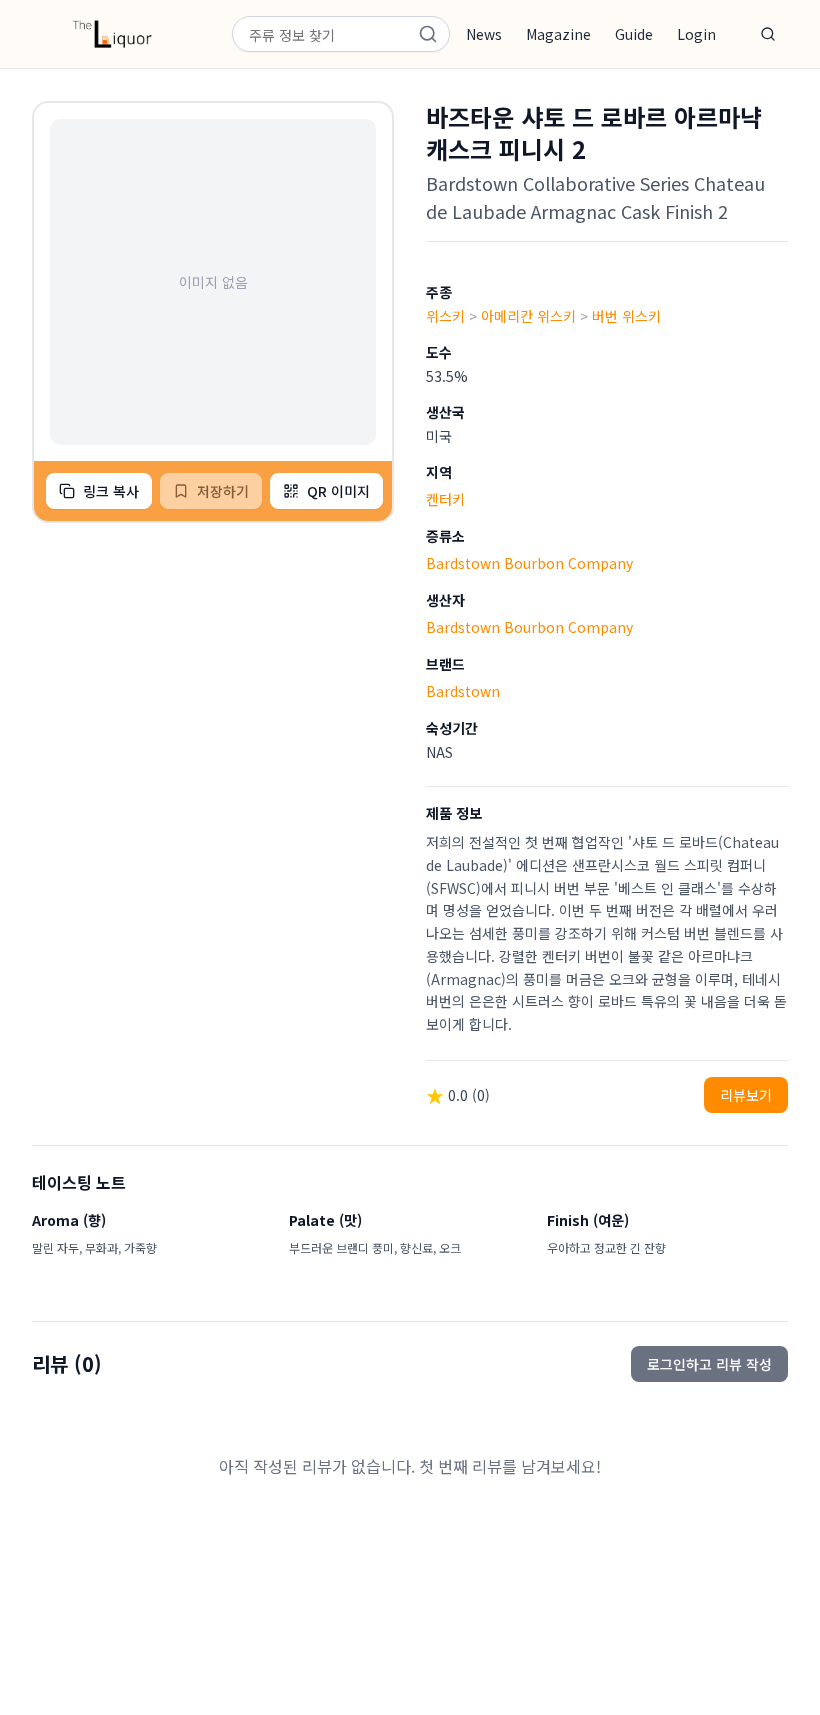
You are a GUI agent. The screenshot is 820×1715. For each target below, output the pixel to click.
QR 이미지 (338, 491)
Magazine (558, 34)
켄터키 (445, 499)
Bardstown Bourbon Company (529, 563)
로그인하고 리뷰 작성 (709, 1364)
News (484, 34)
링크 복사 (111, 491)
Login (696, 34)
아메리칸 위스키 (528, 316)
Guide (634, 34)
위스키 (445, 316)
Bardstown (463, 691)
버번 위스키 (626, 316)
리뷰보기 (746, 1095)
